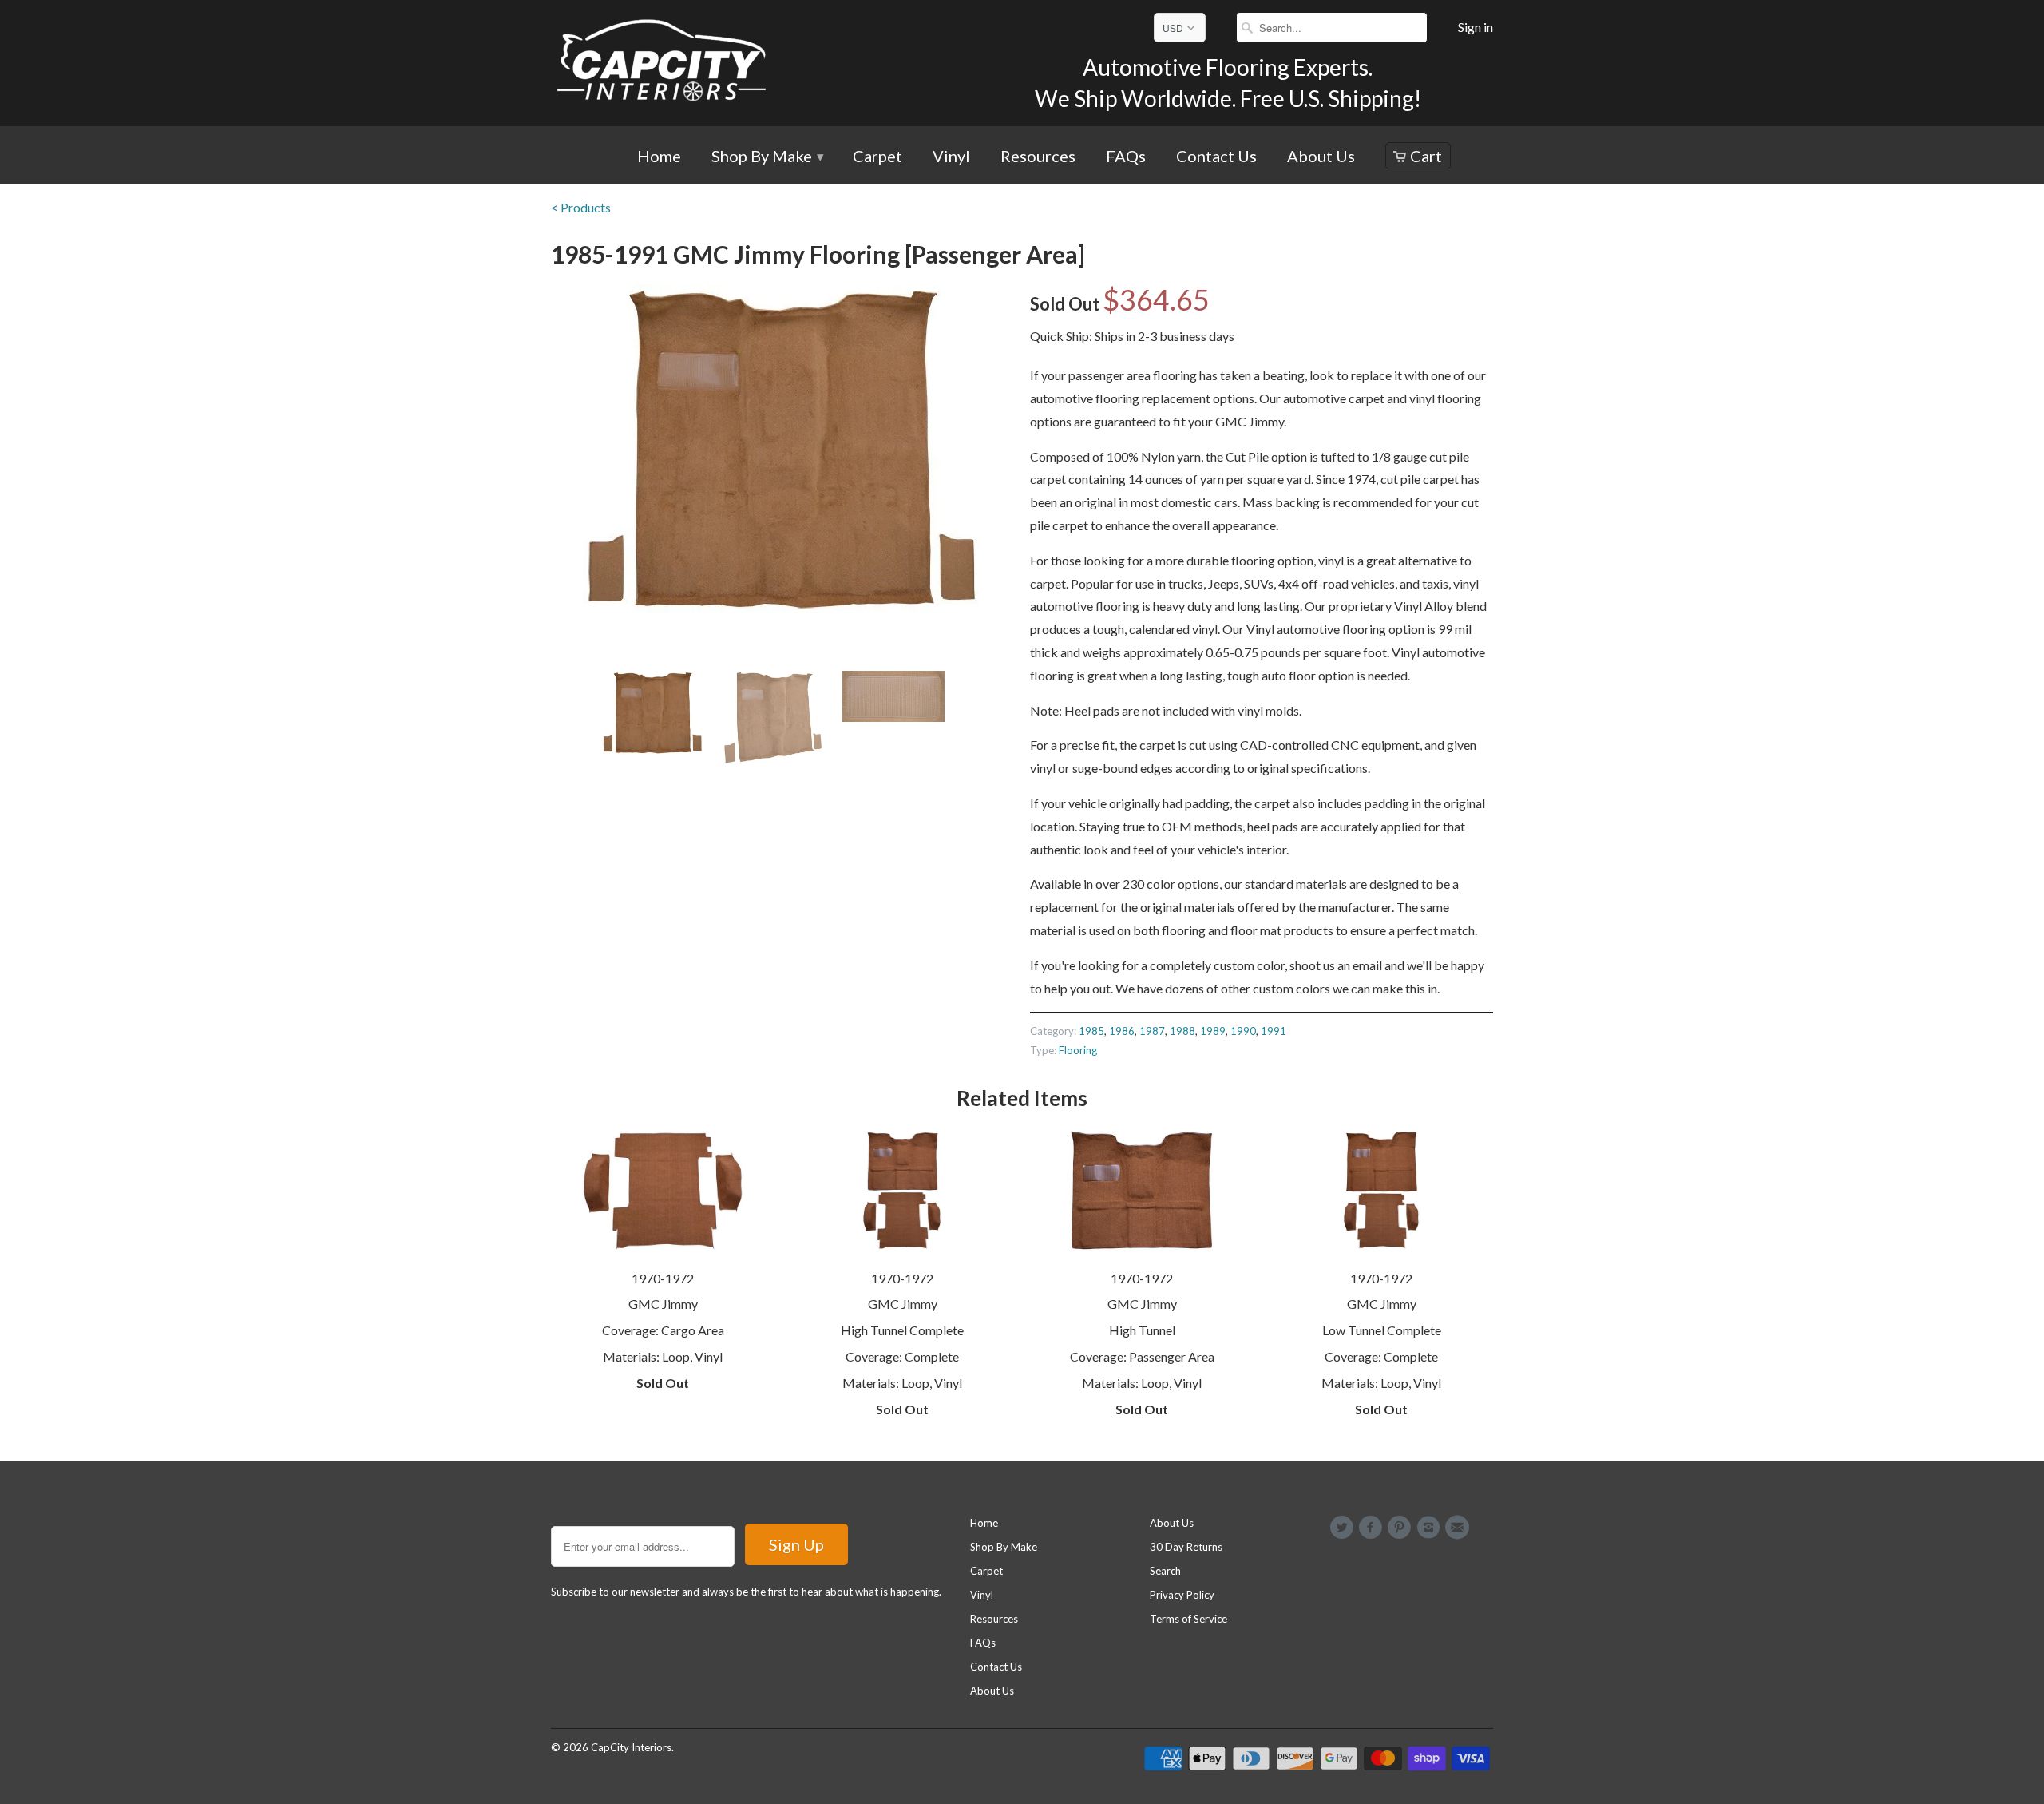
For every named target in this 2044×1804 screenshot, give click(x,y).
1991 (1274, 1031)
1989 (1213, 1031)
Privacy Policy (1182, 1595)
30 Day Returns (1186, 1547)
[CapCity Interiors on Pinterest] (1402, 1528)
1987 (1152, 1031)
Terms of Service (1188, 1619)
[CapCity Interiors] (663, 63)
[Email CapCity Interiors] (1460, 1528)
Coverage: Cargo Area (663, 1330)
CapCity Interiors (631, 1747)
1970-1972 (663, 1278)
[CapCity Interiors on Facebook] (1373, 1528)
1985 (1091, 1031)
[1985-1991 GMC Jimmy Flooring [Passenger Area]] (782, 449)
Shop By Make (767, 157)
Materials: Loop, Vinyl (663, 1356)
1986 (1122, 1031)
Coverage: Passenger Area (1142, 1356)
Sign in (1476, 27)
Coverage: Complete (902, 1356)
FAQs (1126, 157)
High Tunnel (1142, 1330)
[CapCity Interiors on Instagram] (1431, 1528)
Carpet (877, 157)
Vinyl (951, 157)
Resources (1038, 157)
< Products (581, 207)
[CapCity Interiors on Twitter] (1344, 1528)
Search (1165, 1571)
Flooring (1078, 1050)
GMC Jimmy (663, 1304)
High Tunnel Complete (902, 1330)
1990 (1243, 1031)
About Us (1321, 157)
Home (659, 157)
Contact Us (1216, 157)
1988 (1182, 1031)
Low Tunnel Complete (1382, 1330)
